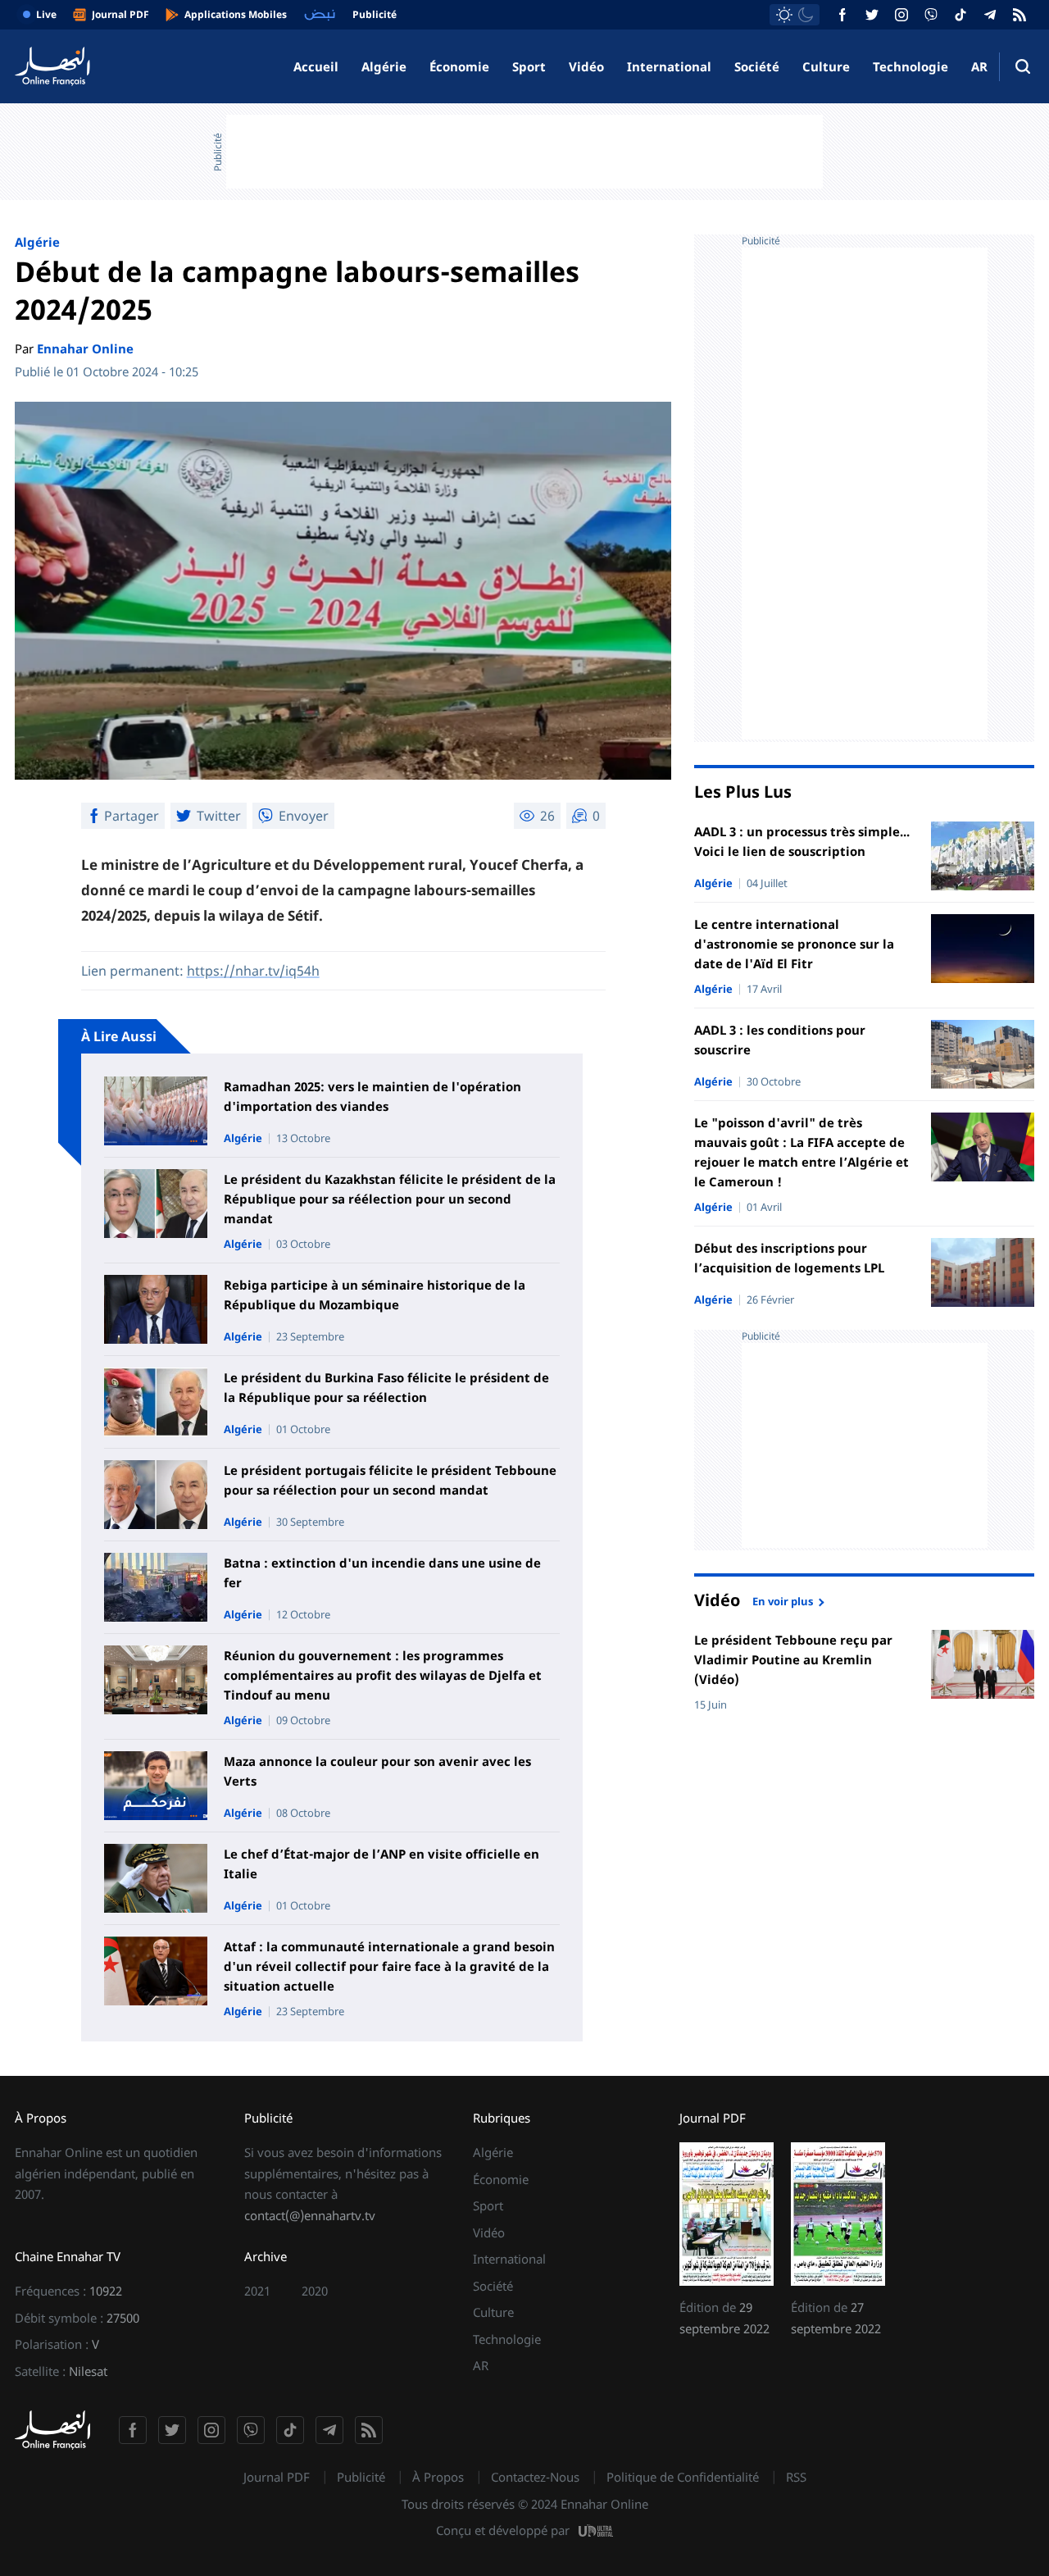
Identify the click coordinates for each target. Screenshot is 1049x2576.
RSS (796, 2477)
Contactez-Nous (535, 2477)
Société (757, 66)
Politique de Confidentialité (683, 2477)
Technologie (910, 66)
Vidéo (586, 66)
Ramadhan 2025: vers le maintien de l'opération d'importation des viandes (372, 1096)
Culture (826, 66)
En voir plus (783, 1600)
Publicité (361, 2477)
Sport (529, 66)
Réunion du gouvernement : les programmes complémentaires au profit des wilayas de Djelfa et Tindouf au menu (383, 1675)
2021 (257, 2291)
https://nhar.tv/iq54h (253, 971)
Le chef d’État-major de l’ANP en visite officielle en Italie (381, 1864)
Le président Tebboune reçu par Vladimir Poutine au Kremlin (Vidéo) (793, 1659)
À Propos (438, 2477)
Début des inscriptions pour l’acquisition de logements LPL (789, 1258)
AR (979, 66)
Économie (459, 66)
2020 (315, 2291)
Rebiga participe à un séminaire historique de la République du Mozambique (375, 1295)
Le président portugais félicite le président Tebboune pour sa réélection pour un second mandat (390, 1480)
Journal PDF (277, 2477)
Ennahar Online (85, 348)
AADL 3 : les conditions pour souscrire (780, 1040)
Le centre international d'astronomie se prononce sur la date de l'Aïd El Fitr (794, 944)
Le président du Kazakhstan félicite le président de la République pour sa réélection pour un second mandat (390, 1199)
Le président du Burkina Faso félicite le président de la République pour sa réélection (386, 1387)
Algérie (384, 66)
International (669, 66)
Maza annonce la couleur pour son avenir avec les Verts (377, 1771)
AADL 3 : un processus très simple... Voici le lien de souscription (802, 841)
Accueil (316, 66)
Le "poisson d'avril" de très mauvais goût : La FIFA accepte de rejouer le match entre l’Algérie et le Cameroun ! (802, 1152)
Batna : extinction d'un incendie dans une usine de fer (382, 1572)
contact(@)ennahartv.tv (310, 2215)
